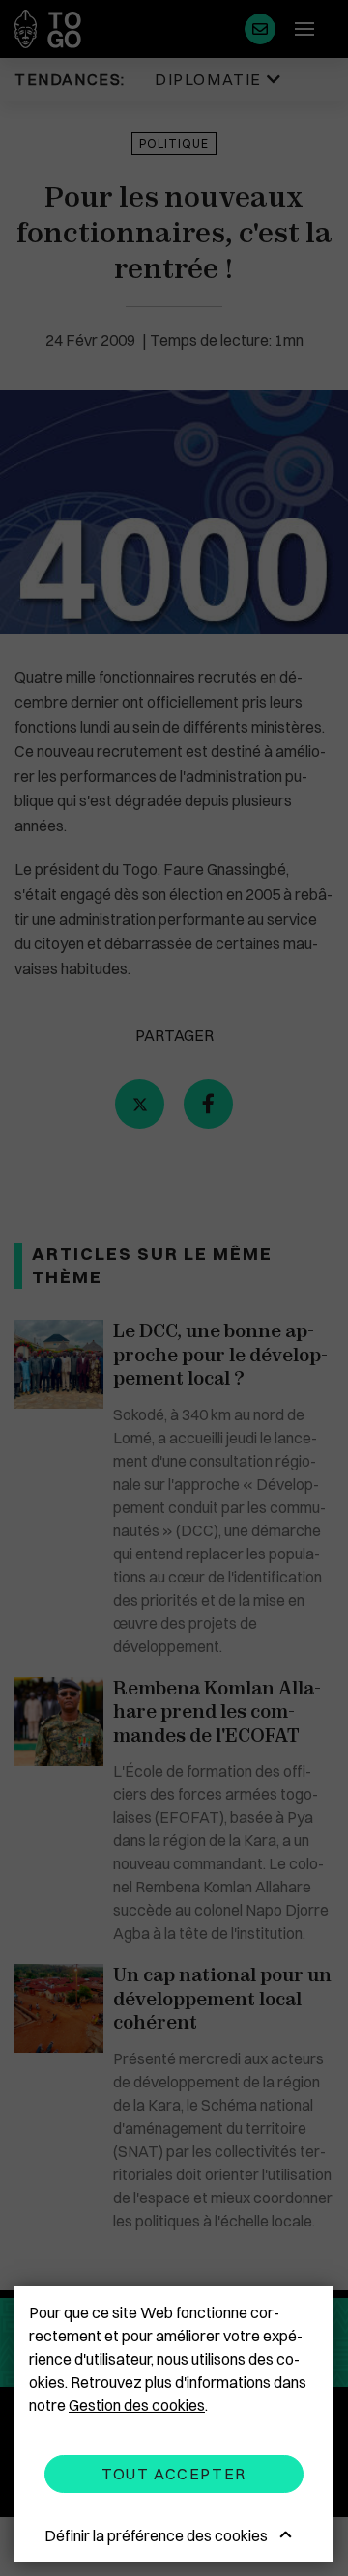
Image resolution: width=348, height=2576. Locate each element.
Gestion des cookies (137, 2405)
